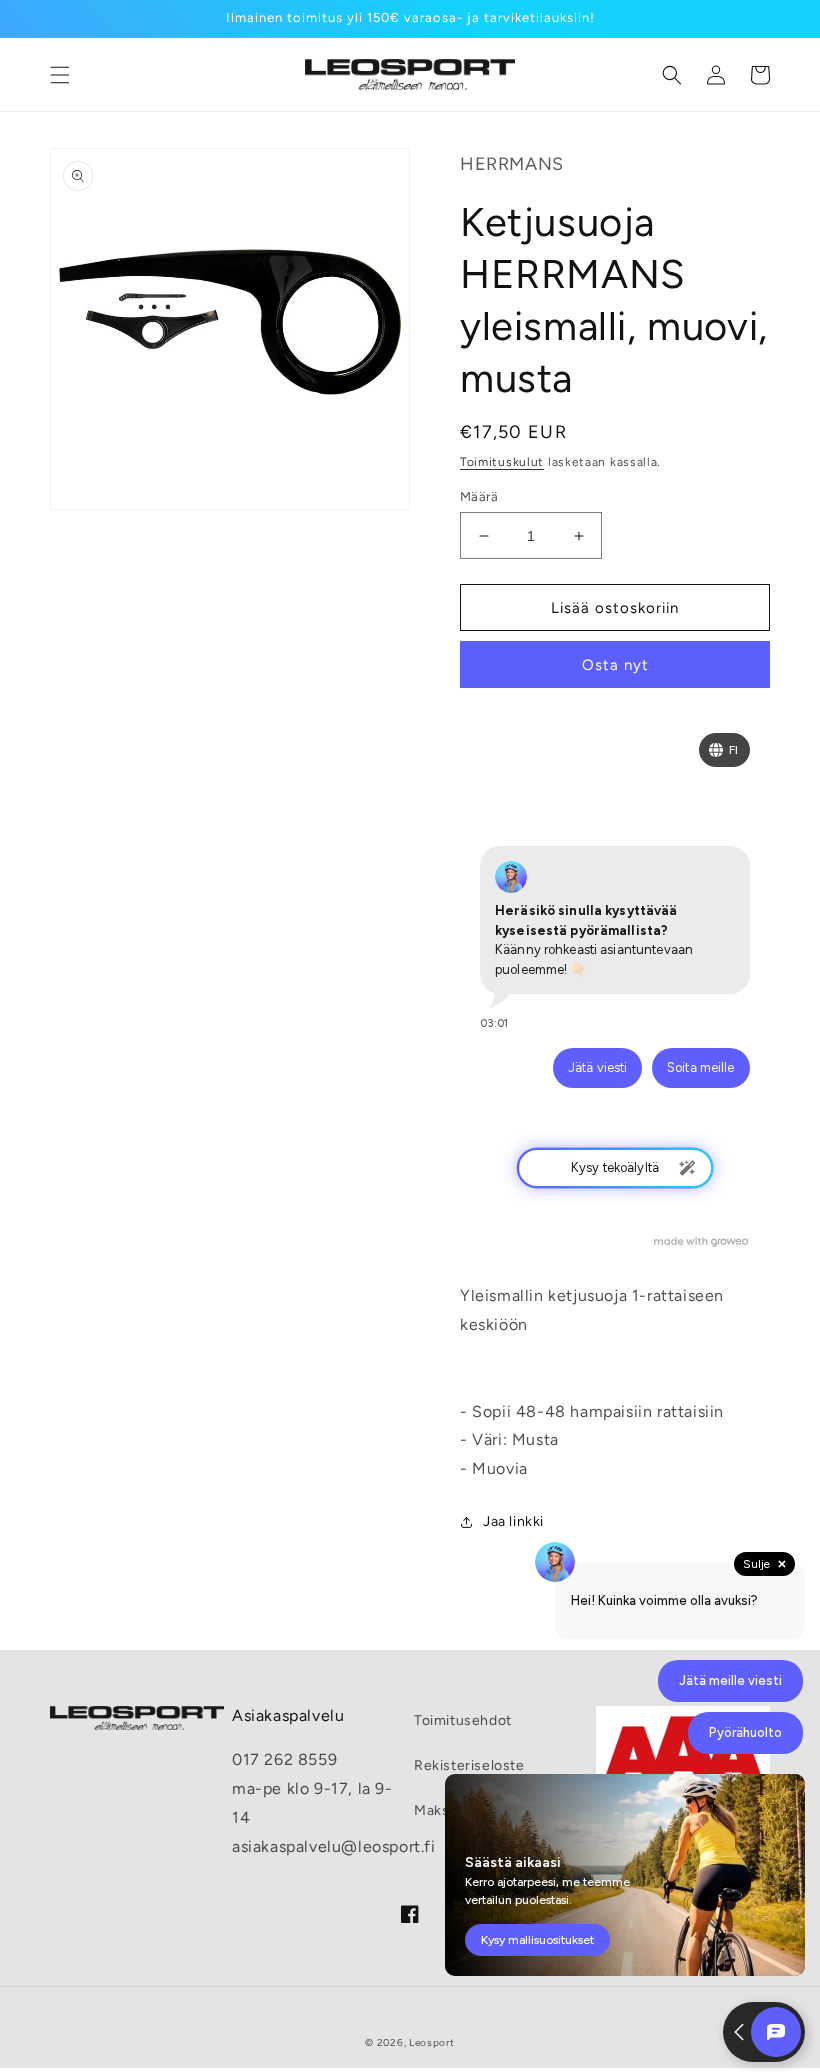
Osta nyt (615, 665)
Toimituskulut (502, 462)
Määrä (479, 496)
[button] (60, 75)
